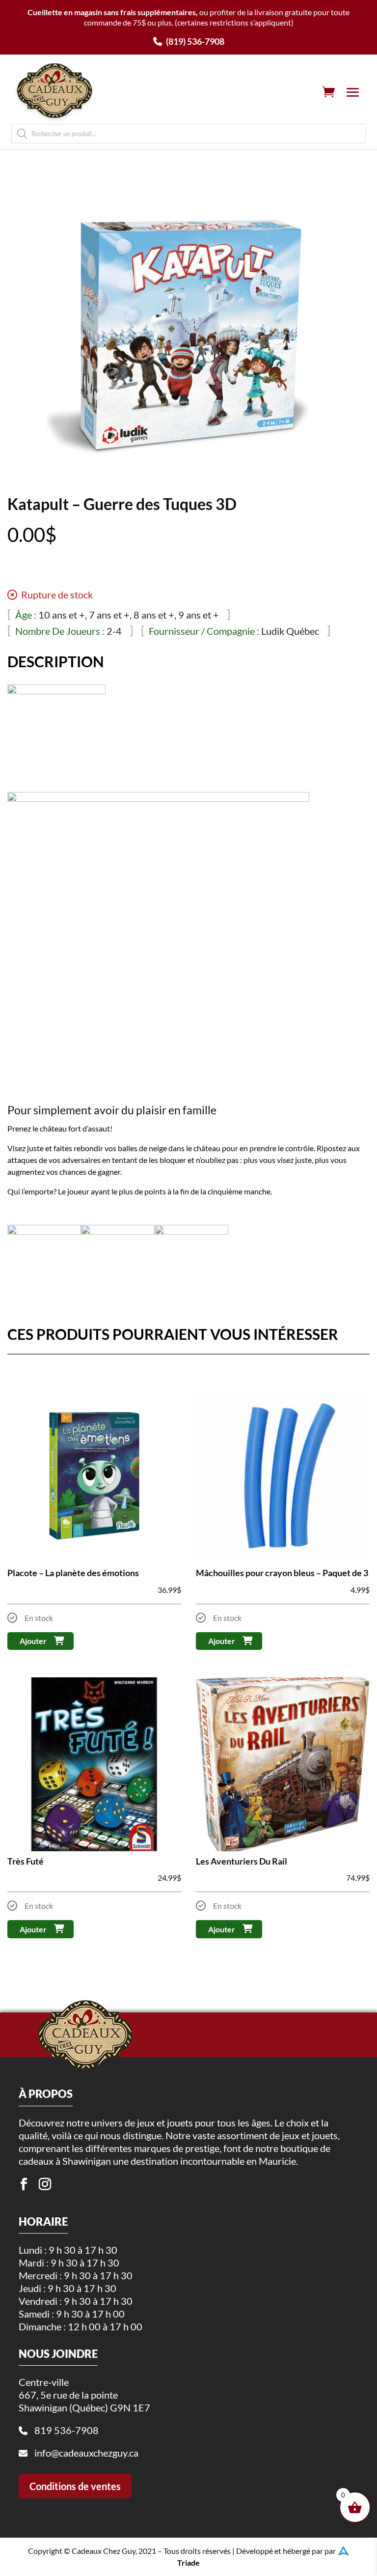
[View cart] (329, 92)
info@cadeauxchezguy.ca (86, 2453)
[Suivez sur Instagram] (45, 2184)
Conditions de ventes (75, 2486)
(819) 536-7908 (194, 41)
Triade (188, 2562)
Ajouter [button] (33, 1641)
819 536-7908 (67, 2430)
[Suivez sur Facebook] (24, 2184)
